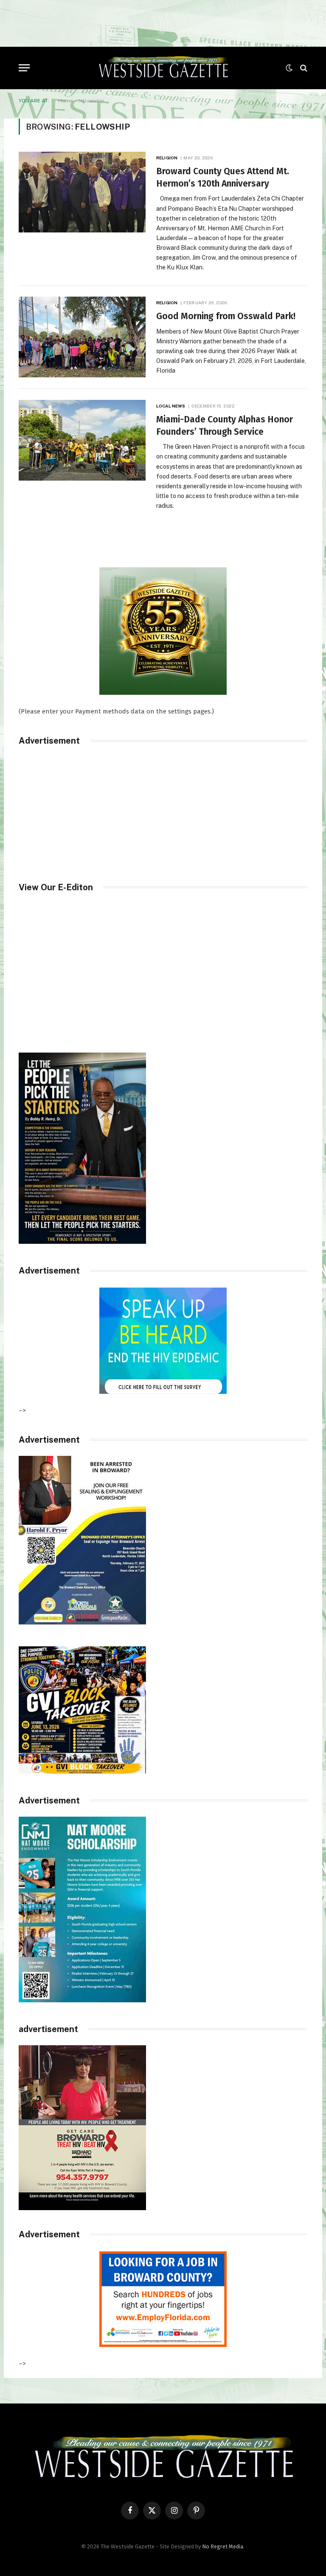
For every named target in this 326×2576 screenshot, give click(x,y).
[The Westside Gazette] (163, 68)
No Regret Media (223, 2546)
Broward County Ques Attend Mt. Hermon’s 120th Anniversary (223, 177)
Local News (171, 406)
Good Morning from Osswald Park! (226, 316)
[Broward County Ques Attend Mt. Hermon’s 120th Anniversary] (82, 192)
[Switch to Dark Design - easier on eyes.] (289, 68)
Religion (167, 158)
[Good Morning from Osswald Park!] (82, 337)
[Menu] (24, 68)
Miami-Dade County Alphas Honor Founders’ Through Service (225, 426)
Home (66, 101)
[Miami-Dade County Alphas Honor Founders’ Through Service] (82, 440)
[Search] (303, 68)
